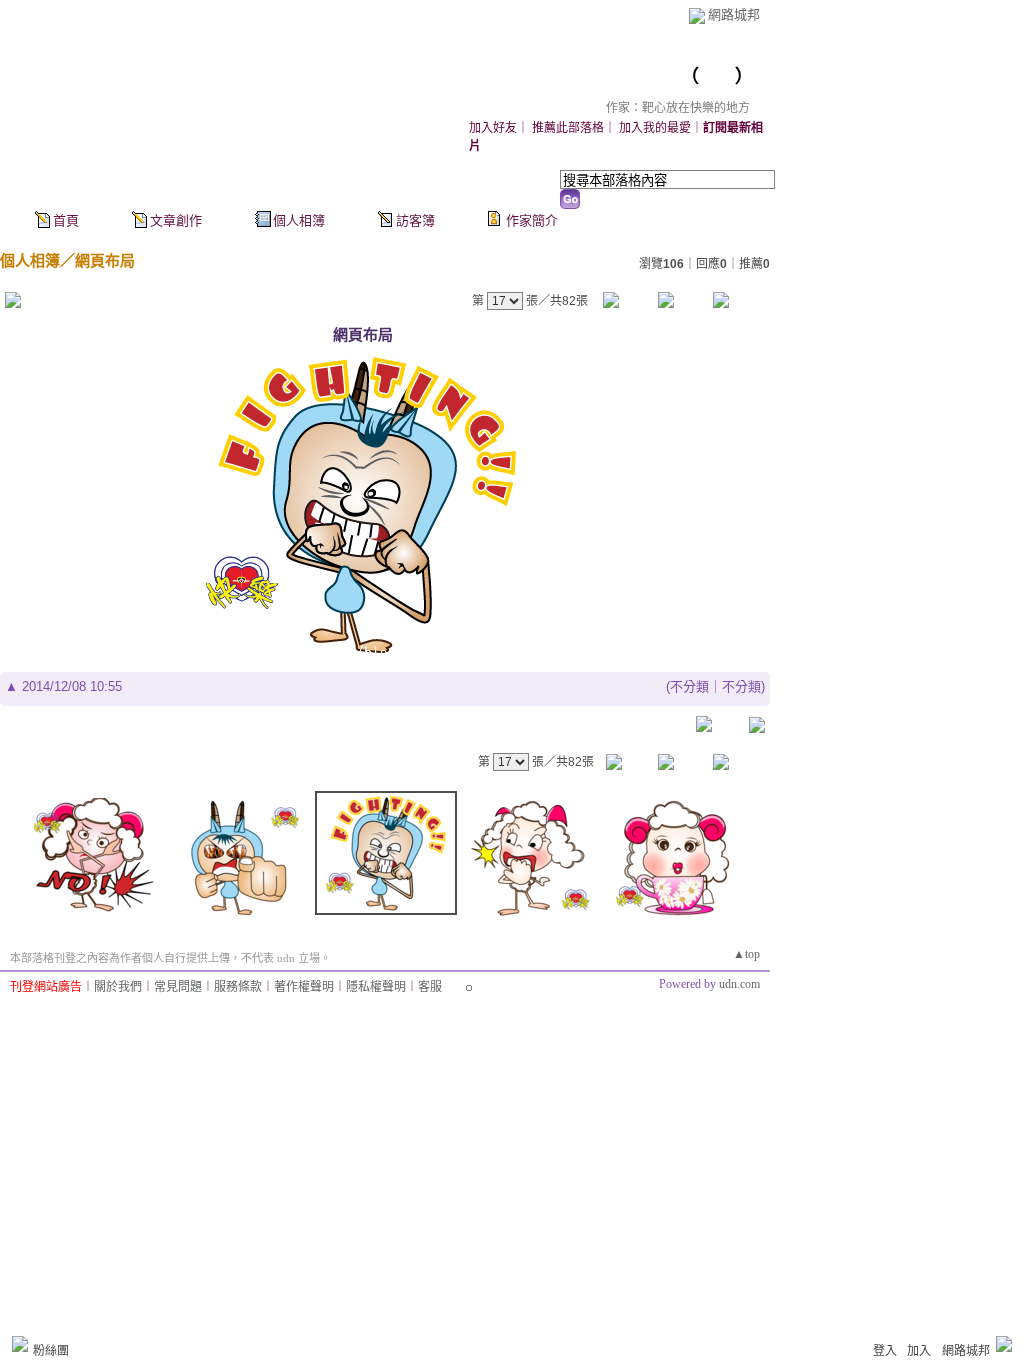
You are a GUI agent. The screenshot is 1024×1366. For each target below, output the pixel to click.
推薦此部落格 (568, 128)
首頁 (66, 220)
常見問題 (178, 987)
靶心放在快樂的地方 (591, 76)
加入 (919, 1351)
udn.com (739, 984)
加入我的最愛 (655, 128)
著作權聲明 (304, 987)
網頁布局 (105, 260)
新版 (717, 76)
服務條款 (238, 987)
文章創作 (176, 220)
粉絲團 (51, 1351)
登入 (885, 1351)
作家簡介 (532, 220)
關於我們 (118, 987)
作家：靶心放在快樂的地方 (678, 108)
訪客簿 (415, 220)
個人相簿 (299, 220)
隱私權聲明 (376, 987)
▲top (746, 954)
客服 (430, 987)
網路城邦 (734, 14)
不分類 (689, 686)
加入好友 (493, 128)
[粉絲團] (20, 1344)
